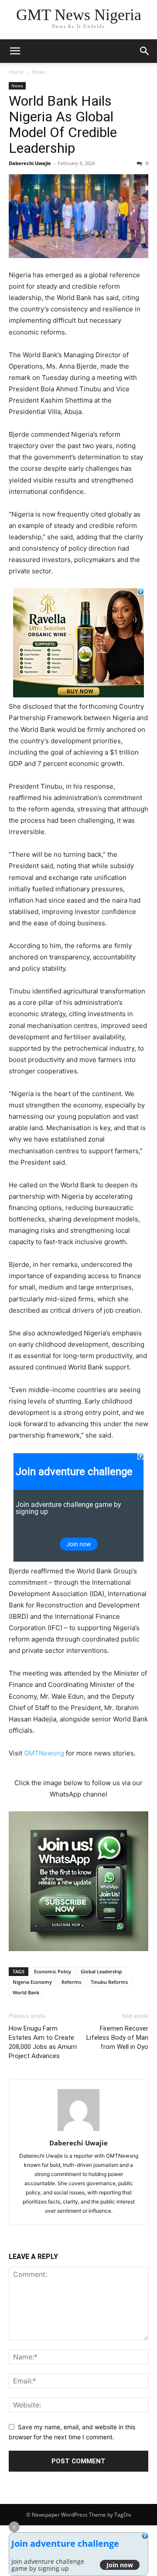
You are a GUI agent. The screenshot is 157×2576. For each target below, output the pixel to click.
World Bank (26, 1992)
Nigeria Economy (32, 1982)
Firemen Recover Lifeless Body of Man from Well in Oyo (117, 2038)
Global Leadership (101, 1971)
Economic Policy (53, 1971)
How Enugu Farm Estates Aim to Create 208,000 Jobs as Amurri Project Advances (43, 2042)
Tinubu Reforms (109, 1982)
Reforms (71, 1982)
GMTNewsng (44, 1753)
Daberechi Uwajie (30, 163)
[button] (15, 51)
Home (16, 72)
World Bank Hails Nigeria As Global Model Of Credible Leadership (63, 124)
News (39, 72)
